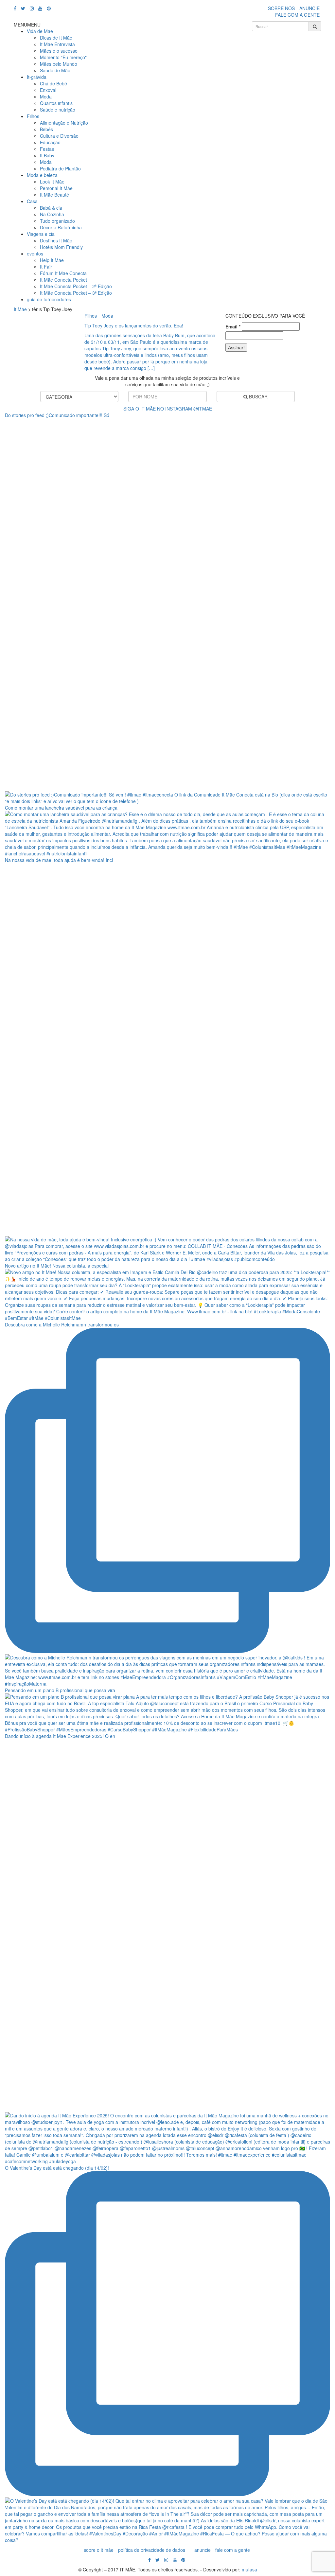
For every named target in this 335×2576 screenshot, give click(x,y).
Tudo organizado (57, 221)
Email (233, 326)
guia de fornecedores (49, 299)
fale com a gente (233, 2550)
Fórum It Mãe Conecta (63, 273)
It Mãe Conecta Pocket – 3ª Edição (76, 293)
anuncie (203, 2550)
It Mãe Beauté (54, 195)
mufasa (249, 2569)
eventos (35, 254)
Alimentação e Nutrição (64, 123)
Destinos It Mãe (56, 240)
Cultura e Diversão (59, 136)
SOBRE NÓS (281, 8)
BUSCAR (258, 396)
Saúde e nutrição (58, 110)
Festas (47, 149)
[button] (27, 25)
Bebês (46, 129)
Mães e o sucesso (59, 51)
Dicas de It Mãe (56, 38)
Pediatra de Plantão (60, 168)
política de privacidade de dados (152, 2550)
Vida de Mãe (40, 31)
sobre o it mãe (99, 2550)
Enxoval (48, 90)
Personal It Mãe (56, 188)
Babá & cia (51, 208)
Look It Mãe (52, 182)
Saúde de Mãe (55, 70)
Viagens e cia (41, 234)
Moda (46, 96)
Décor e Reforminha (61, 227)
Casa (32, 201)
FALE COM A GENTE (297, 15)
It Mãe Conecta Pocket (63, 280)
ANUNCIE (309, 8)
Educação (50, 142)
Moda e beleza (42, 175)
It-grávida (37, 77)
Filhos (33, 116)
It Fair (46, 267)
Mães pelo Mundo (59, 64)
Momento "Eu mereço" (63, 57)
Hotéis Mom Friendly (61, 247)
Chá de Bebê (53, 83)
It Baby (47, 155)
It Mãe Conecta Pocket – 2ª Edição (76, 286)
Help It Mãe (52, 260)
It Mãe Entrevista (57, 44)
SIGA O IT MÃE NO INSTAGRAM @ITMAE (168, 409)
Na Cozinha (52, 214)
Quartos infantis (56, 103)
